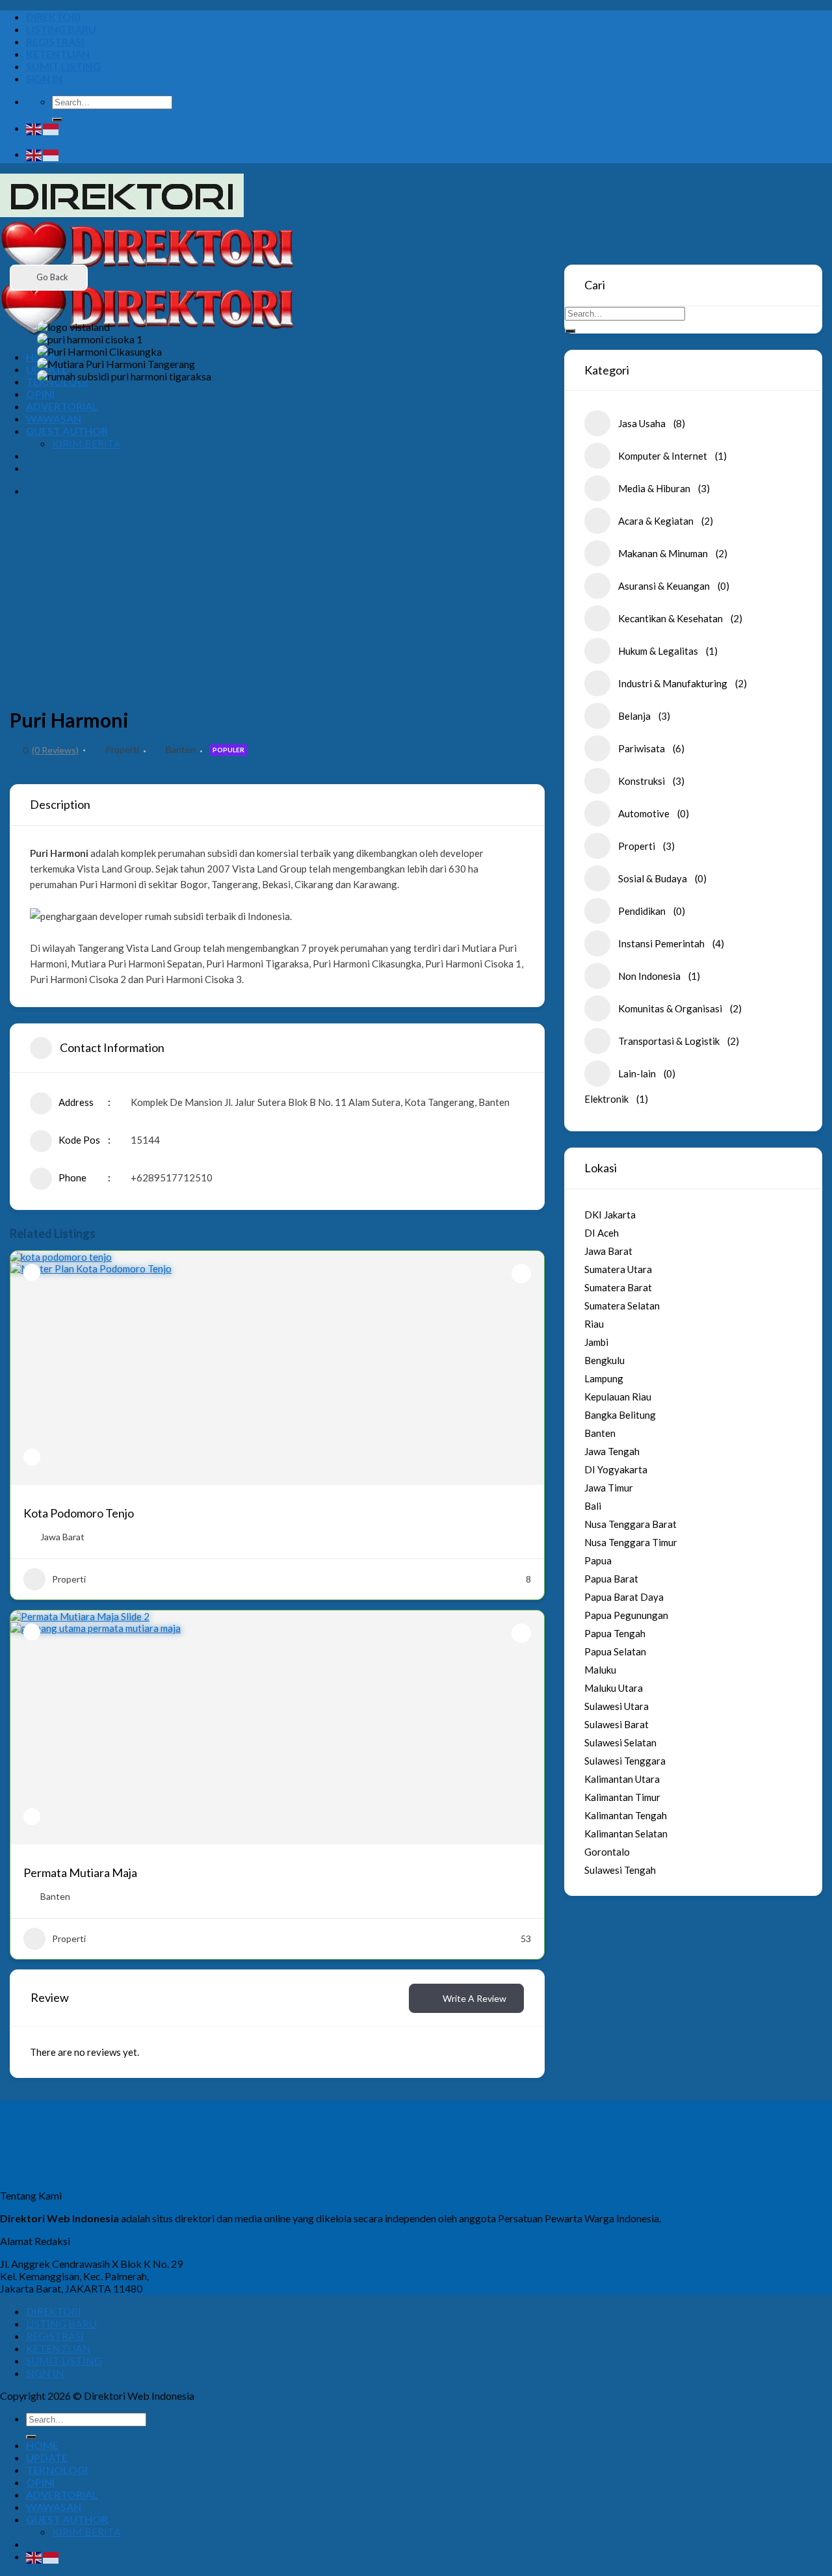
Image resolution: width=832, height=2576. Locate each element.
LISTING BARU (61, 29)
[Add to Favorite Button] (521, 1274)
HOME (42, 2445)
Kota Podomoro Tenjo (79, 1513)
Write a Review (474, 1998)
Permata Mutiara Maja (80, 1873)
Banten (181, 749)
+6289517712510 (172, 1177)
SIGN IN (44, 78)
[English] (34, 128)
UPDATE (47, 2457)
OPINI (40, 2482)
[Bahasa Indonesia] (51, 128)
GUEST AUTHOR (67, 2519)
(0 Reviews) (55, 750)
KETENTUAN (58, 54)
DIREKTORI (53, 17)
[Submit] (57, 120)
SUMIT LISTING (63, 66)
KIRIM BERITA (86, 2531)
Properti (122, 749)
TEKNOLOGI (57, 2470)
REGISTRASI (55, 41)
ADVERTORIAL (62, 2494)
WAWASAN (54, 2507)
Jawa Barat (62, 1537)
